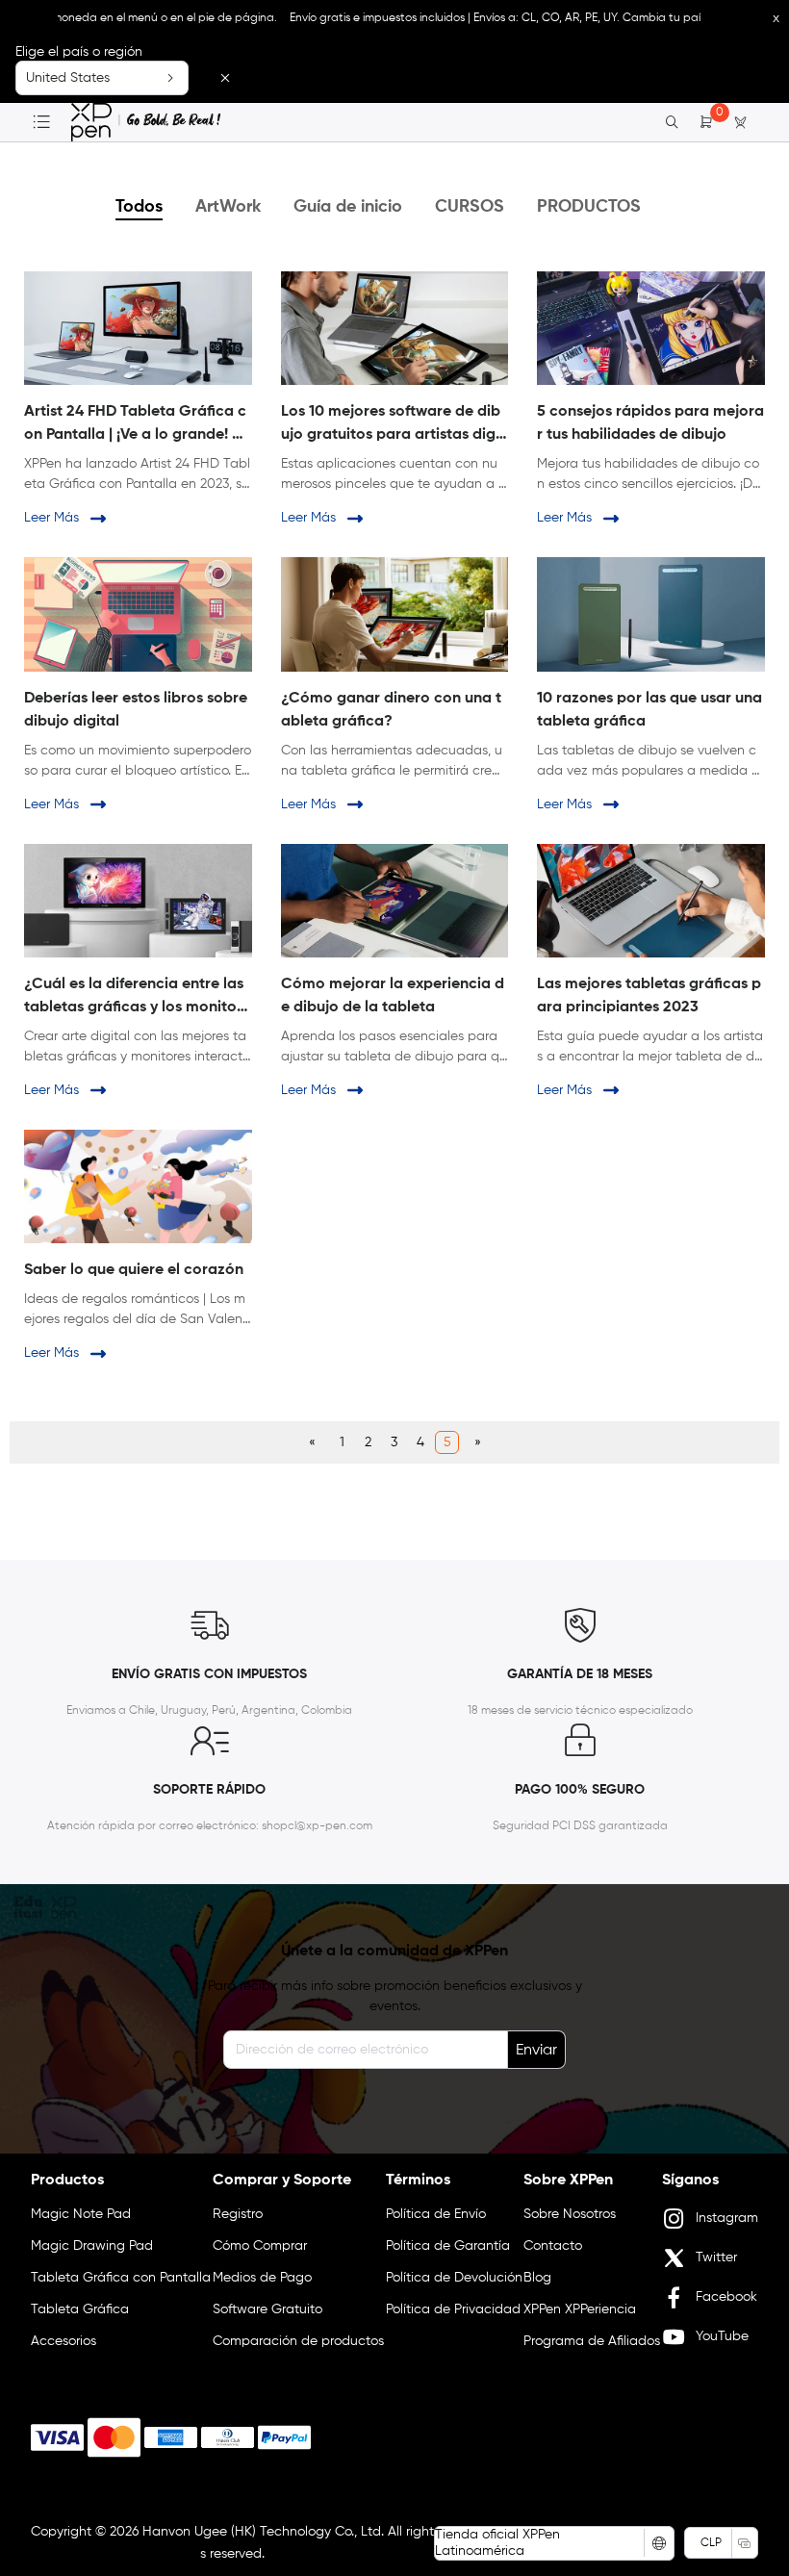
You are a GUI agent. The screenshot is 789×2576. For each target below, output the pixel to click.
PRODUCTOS (589, 207)
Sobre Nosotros (570, 2214)
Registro (238, 2214)
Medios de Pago (262, 2278)
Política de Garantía (448, 2246)
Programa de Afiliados (592, 2341)
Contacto (553, 2246)
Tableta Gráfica (80, 2309)
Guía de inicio (348, 207)
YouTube (722, 2336)
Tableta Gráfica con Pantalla (121, 2278)
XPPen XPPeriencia (580, 2309)
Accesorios (64, 2341)
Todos (139, 207)
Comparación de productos (298, 2341)
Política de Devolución (454, 2278)
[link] (146, 122)
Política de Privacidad (453, 2309)
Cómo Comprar (260, 2246)
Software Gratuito (267, 2309)
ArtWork (228, 207)
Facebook (726, 2297)
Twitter (716, 2257)
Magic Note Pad (81, 2214)
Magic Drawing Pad (92, 2246)
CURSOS (470, 207)
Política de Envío (436, 2214)
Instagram (727, 2218)
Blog (537, 2278)
